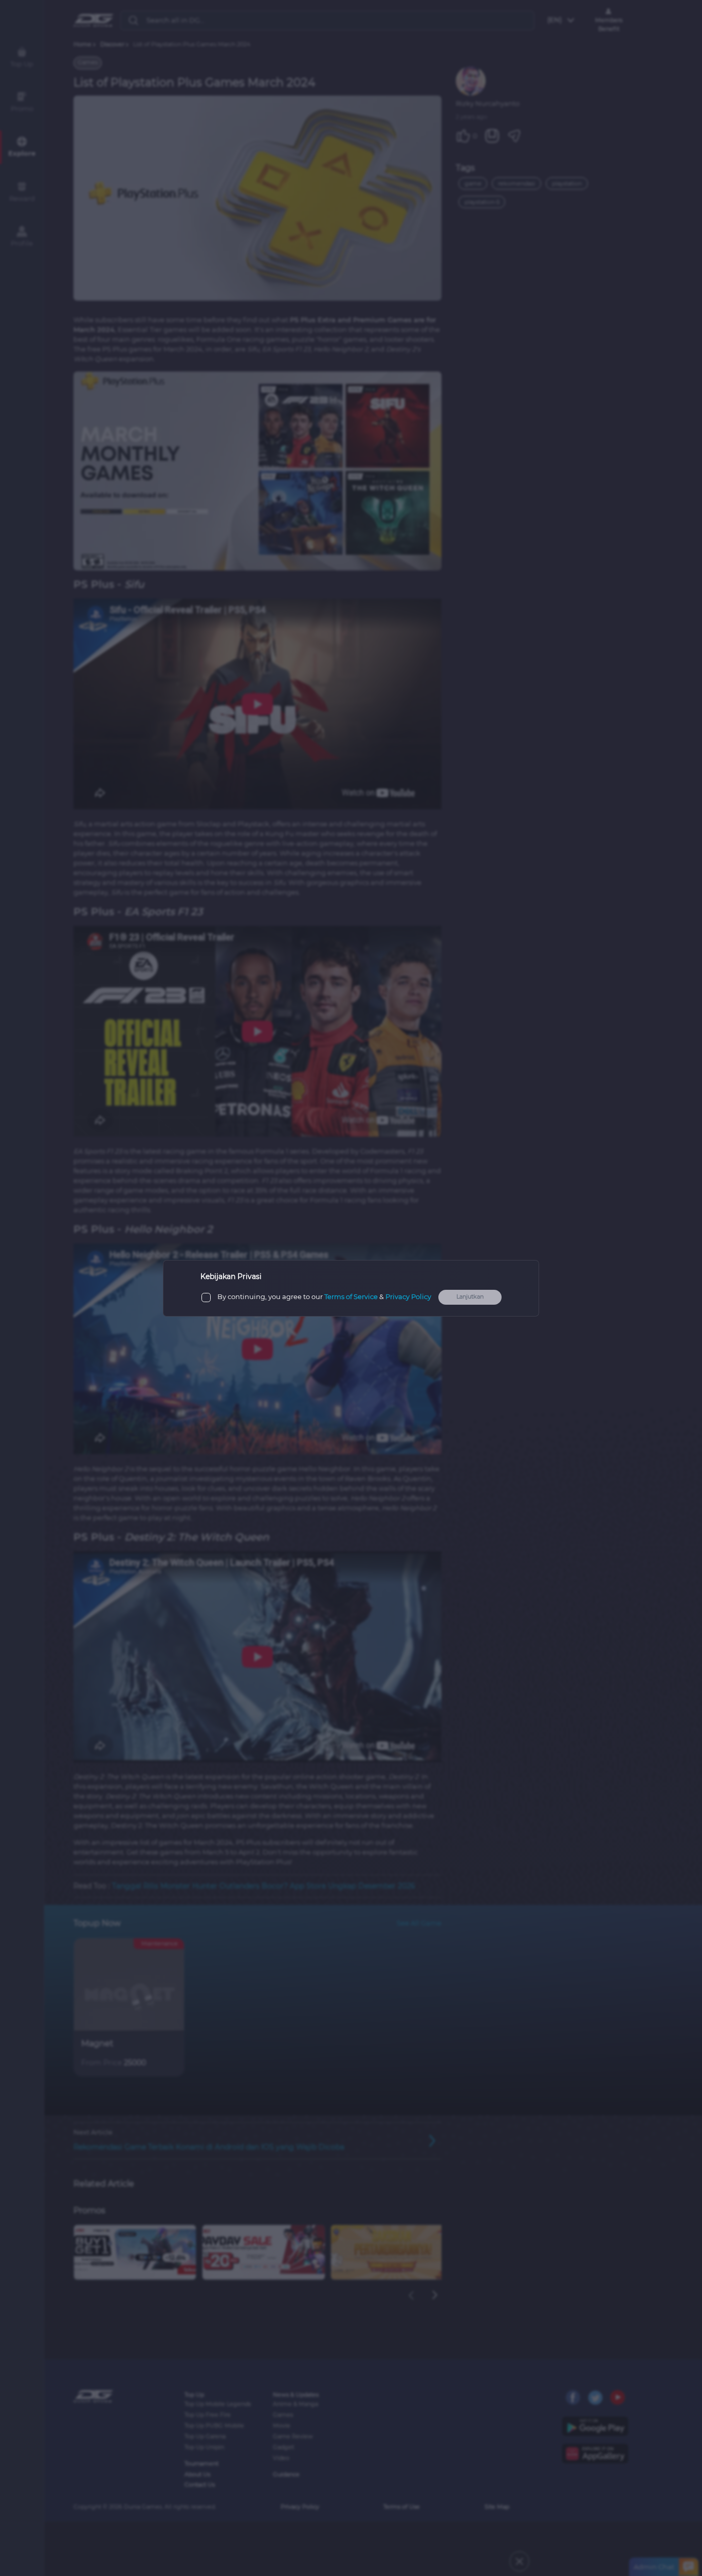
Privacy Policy (408, 1297)
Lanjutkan (470, 1297)
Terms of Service (351, 1297)
